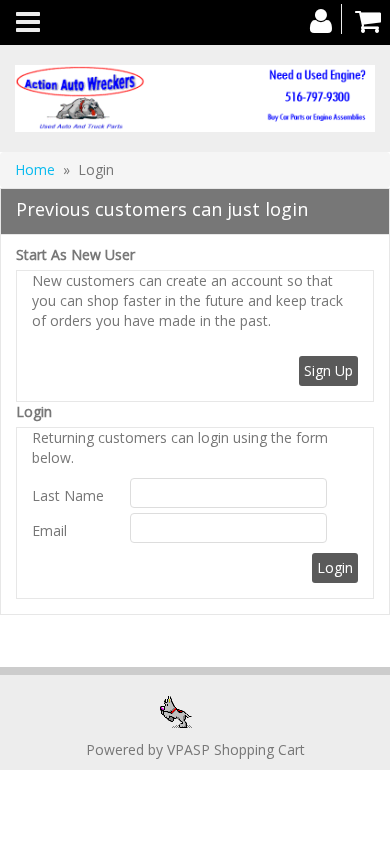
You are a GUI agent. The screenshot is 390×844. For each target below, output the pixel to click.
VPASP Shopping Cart (236, 749)
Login (34, 411)
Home (35, 169)
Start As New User (75, 254)
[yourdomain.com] (195, 98)
